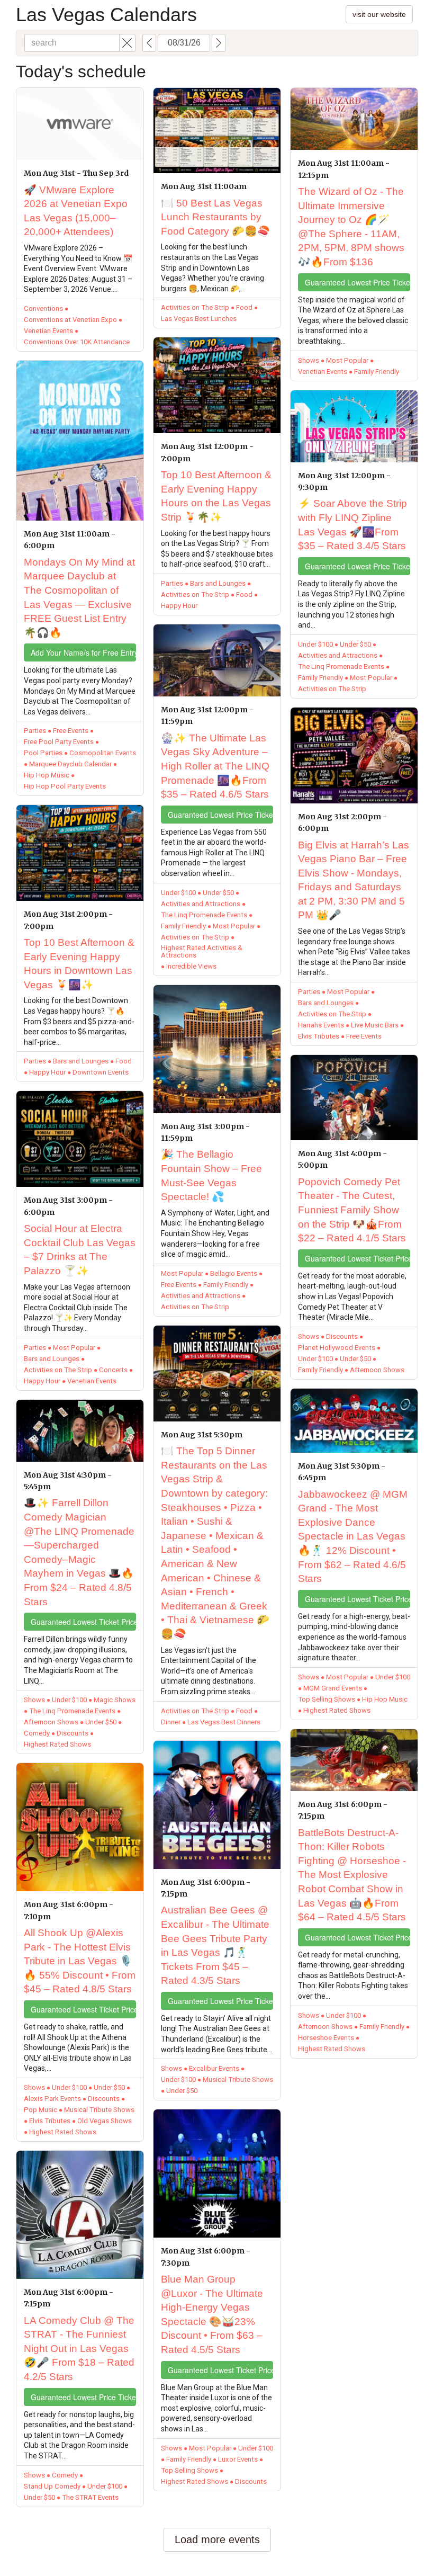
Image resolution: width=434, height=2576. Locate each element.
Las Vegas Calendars (106, 15)
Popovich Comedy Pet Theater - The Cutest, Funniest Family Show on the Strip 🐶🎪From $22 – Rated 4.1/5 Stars (352, 1210)
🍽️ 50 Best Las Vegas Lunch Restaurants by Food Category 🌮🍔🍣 (215, 217)
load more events (217, 2539)
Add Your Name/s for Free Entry (83, 652)
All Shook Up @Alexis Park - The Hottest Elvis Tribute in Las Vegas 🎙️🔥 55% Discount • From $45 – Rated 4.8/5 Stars (80, 1961)
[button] (127, 43)
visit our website (379, 14)
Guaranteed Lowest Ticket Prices (83, 1622)
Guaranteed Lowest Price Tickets (83, 2397)
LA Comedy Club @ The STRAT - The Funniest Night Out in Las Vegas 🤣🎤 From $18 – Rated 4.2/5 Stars (79, 2349)
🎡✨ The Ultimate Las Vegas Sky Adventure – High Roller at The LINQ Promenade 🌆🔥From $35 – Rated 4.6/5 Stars (215, 766)
